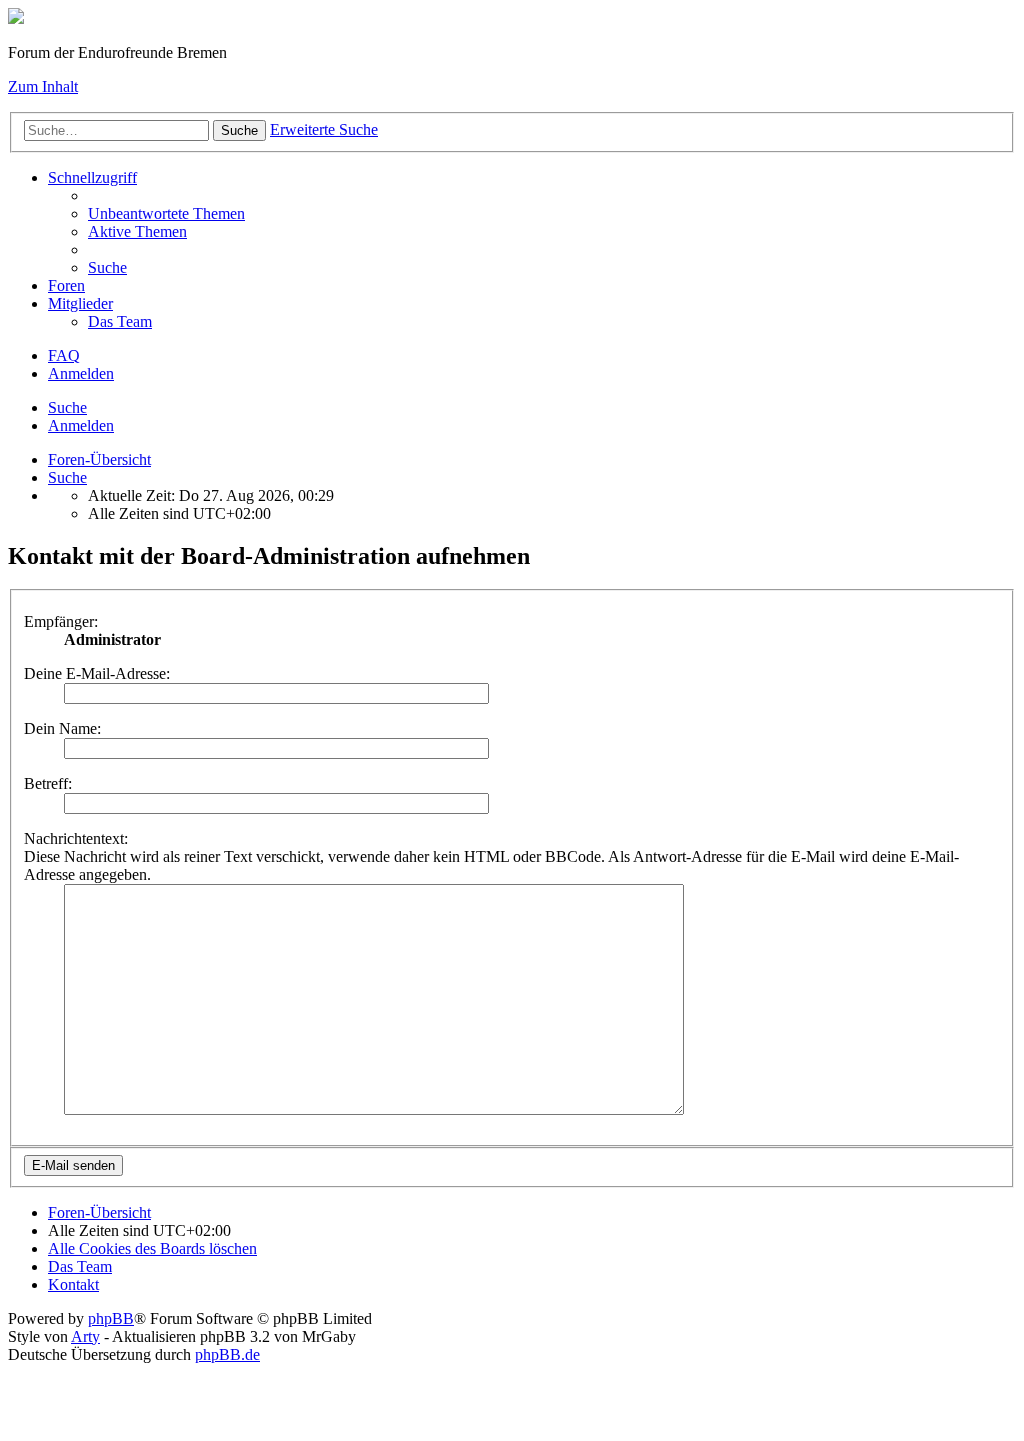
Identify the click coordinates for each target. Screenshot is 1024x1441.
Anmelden (81, 425)
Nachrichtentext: (76, 838)
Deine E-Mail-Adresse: (97, 673)
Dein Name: (62, 728)
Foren (66, 285)
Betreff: (48, 783)
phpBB (111, 1318)
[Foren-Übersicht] (16, 18)
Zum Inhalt (43, 86)
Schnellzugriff (92, 177)
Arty (85, 1336)
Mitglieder (80, 303)
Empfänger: (61, 621)
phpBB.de (227, 1354)
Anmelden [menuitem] (81, 373)
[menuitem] (166, 213)
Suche (67, 407)
